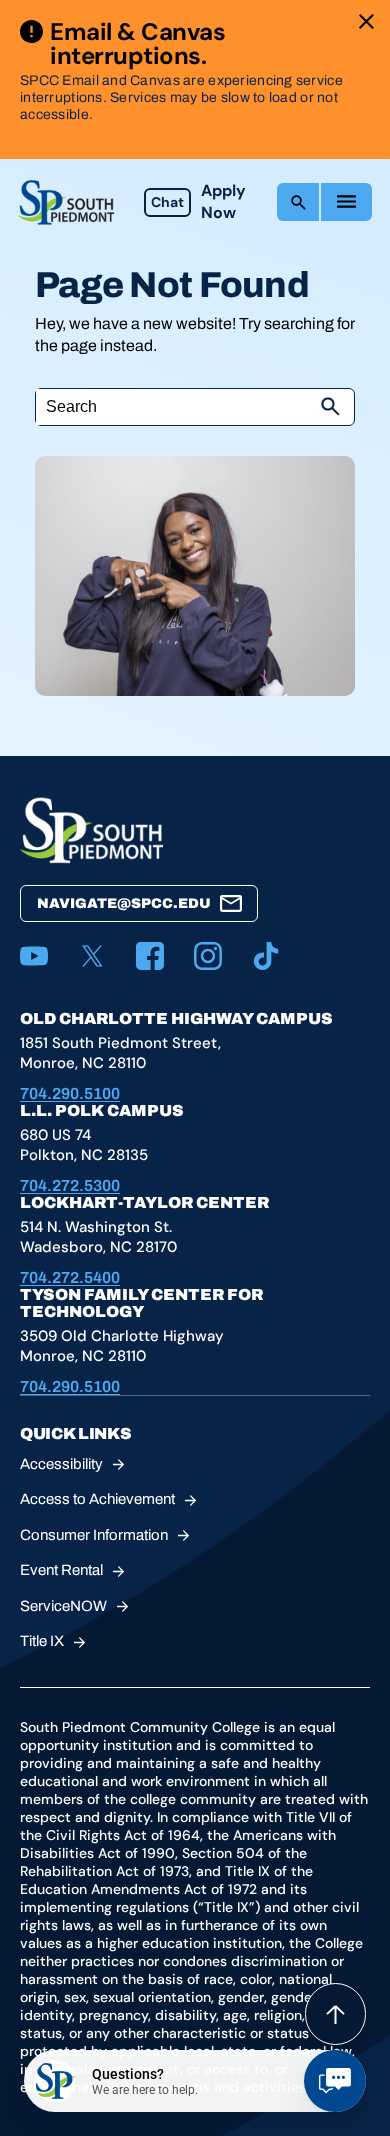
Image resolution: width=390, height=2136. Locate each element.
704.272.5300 (70, 1185)
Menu (346, 202)
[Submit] (330, 407)
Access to (97, 1499)
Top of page (335, 2014)
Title (42, 1641)
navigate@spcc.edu (124, 903)
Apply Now (223, 201)
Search (298, 202)
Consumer (94, 1535)
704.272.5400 (70, 1277)
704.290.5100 (70, 1093)
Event (61, 1570)
